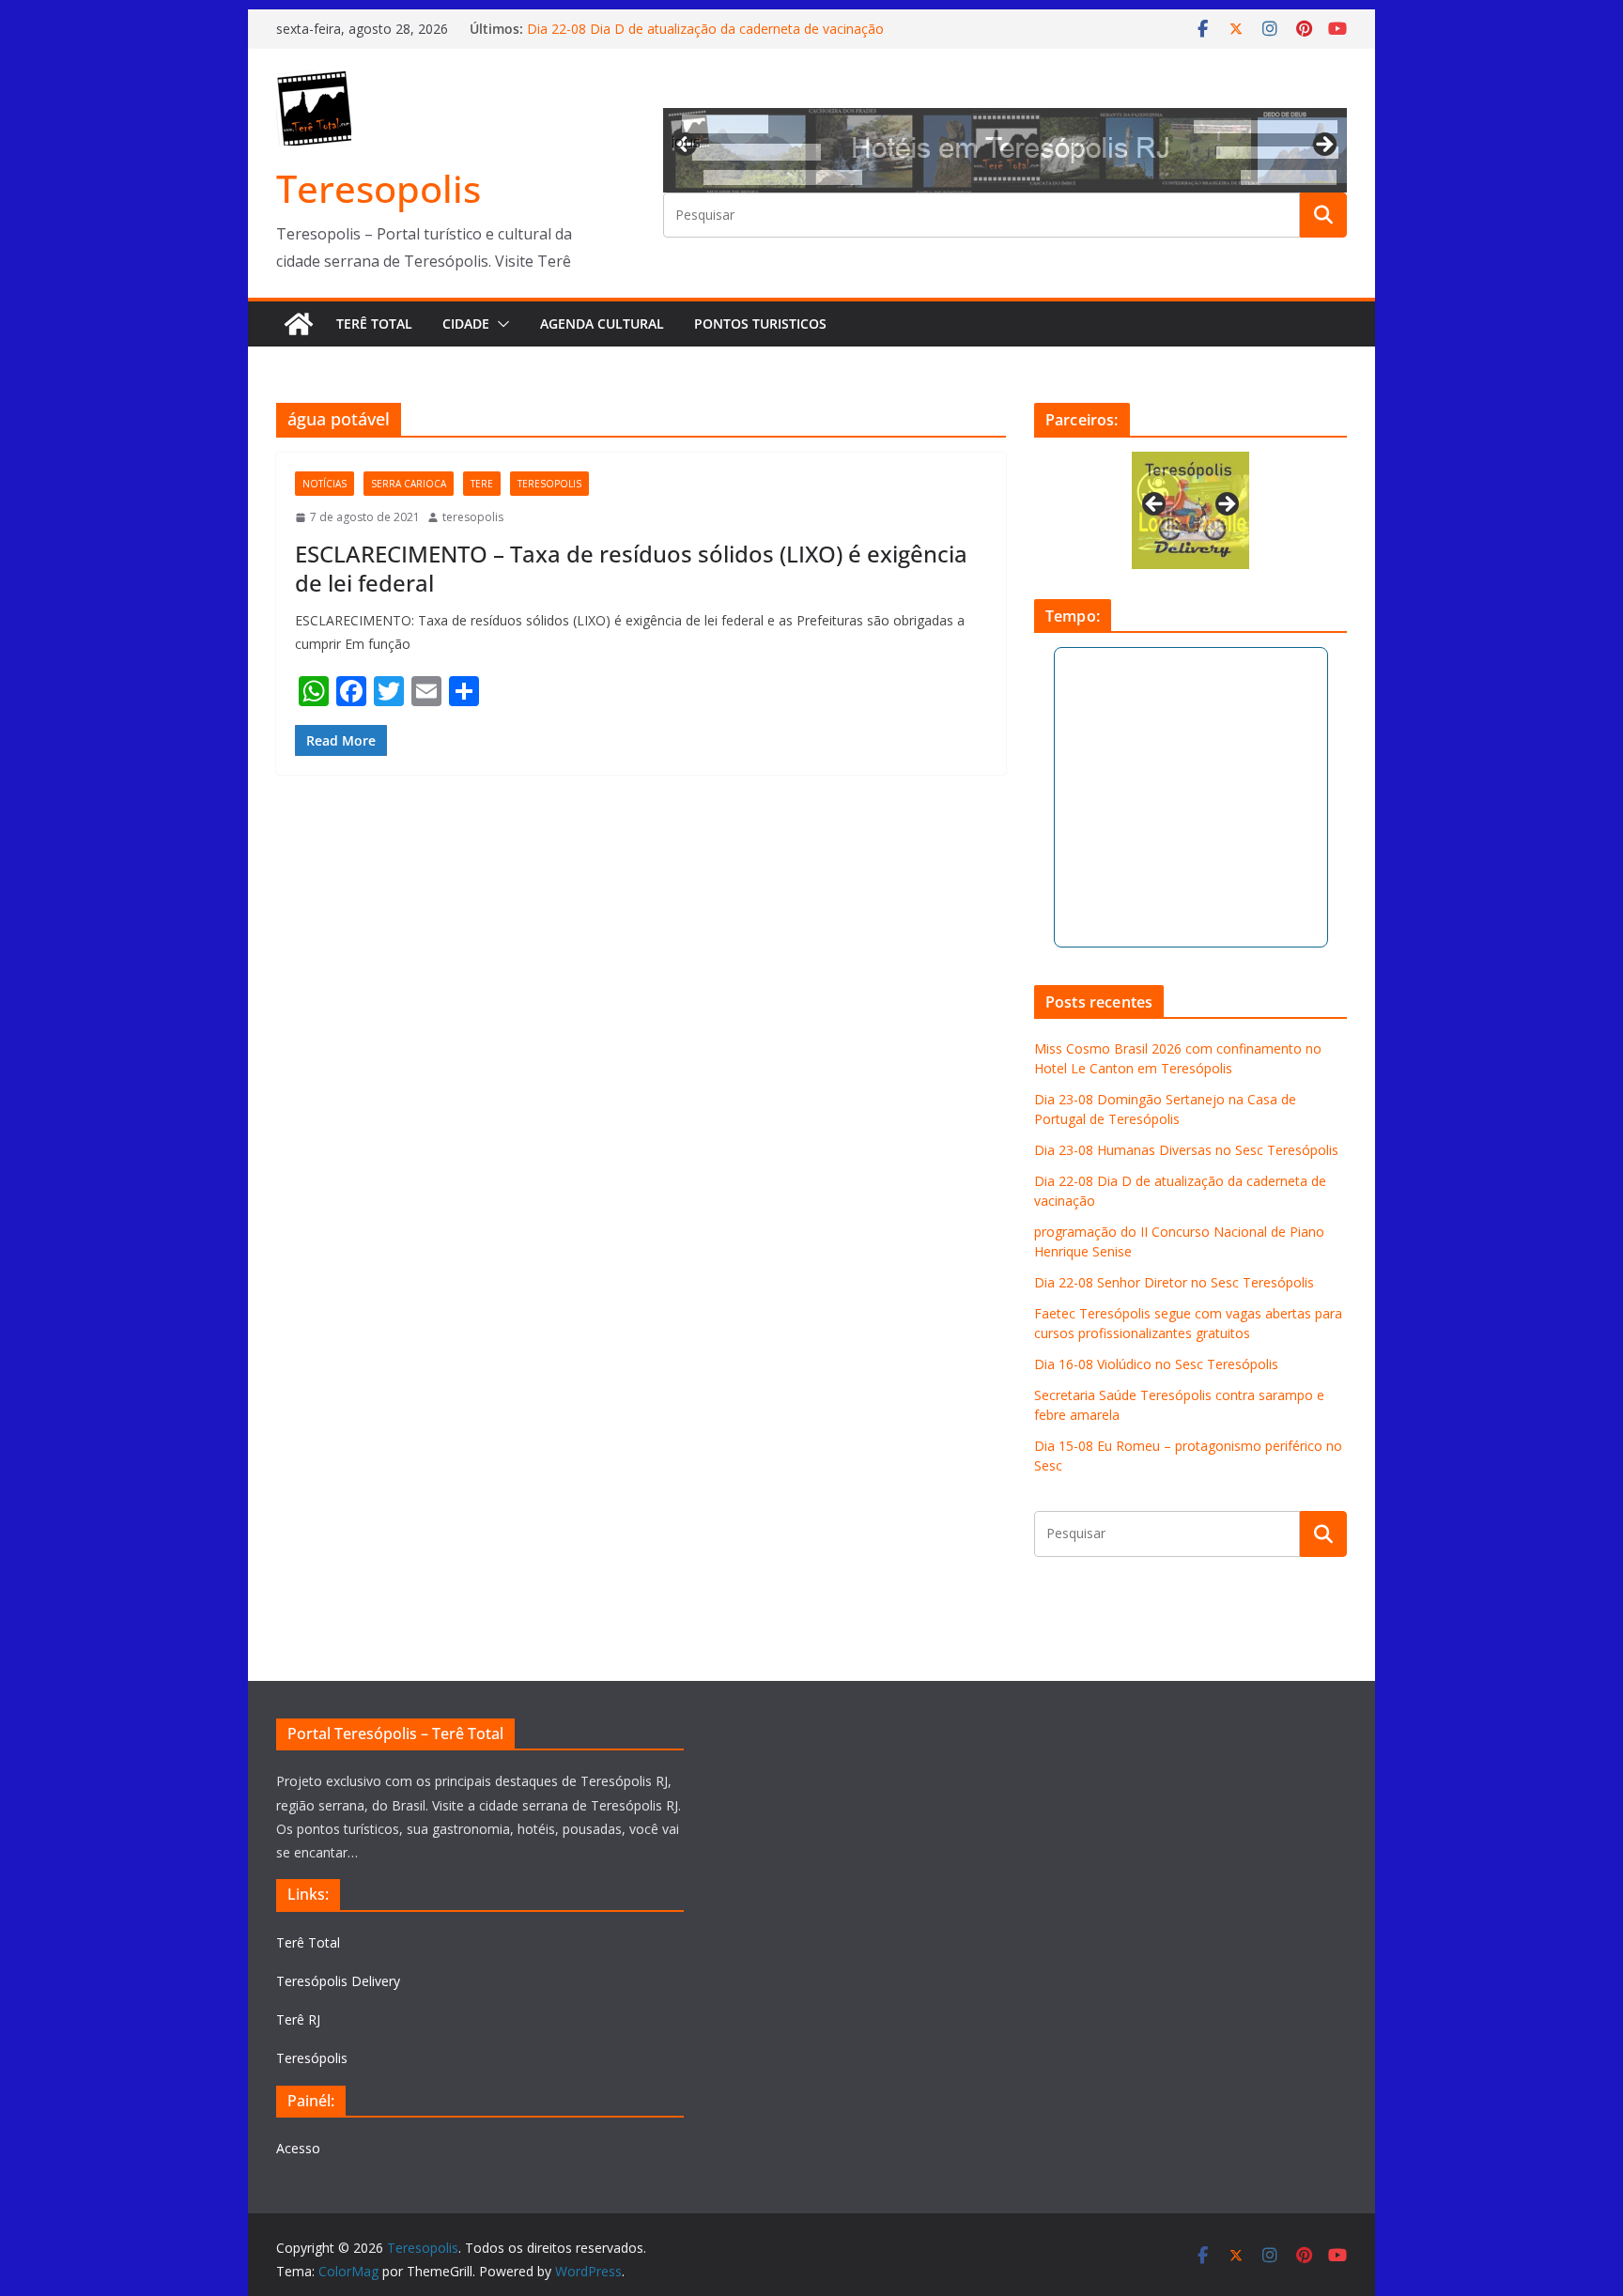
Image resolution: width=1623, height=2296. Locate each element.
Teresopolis (379, 188)
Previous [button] (687, 142)
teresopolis (549, 484)
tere (482, 484)
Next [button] (1323, 146)
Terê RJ (298, 2019)
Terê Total (374, 324)
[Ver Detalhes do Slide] (1005, 150)
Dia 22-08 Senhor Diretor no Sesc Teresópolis (1174, 1282)
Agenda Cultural (602, 324)
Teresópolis (312, 2058)
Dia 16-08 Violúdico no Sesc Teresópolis (1156, 1364)
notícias (325, 484)
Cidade (466, 324)
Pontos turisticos (760, 324)
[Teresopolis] (299, 324)
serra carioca (409, 484)
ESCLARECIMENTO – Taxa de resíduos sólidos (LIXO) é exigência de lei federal (631, 568)
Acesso (298, 2148)
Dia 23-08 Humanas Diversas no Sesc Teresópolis (1186, 1150)
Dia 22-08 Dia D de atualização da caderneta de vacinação (705, 29)
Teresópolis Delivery (338, 1981)
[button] (500, 324)
